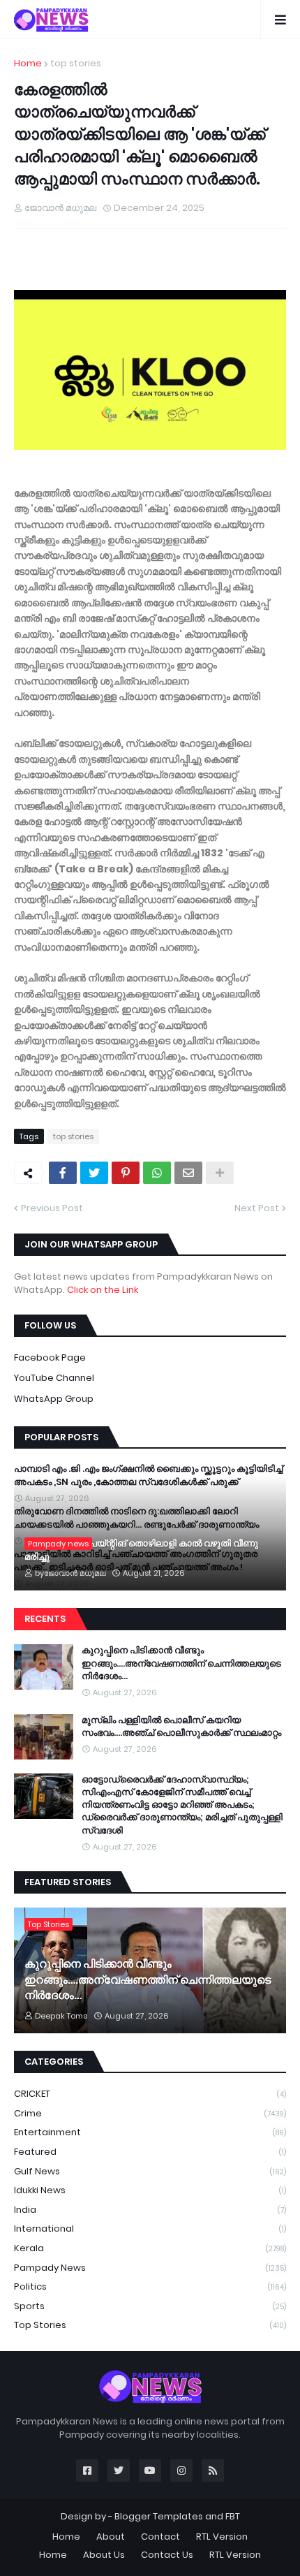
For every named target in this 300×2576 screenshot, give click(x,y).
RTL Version (222, 2537)
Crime (150, 2113)
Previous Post (52, 1208)
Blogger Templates (159, 2516)
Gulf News (150, 2171)
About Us (104, 2555)
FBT (233, 2516)
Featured (150, 2152)
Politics (150, 2286)
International (150, 2229)
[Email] (188, 1173)
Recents (45, 1619)
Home (28, 63)
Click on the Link (103, 1290)
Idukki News (150, 2190)
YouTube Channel (54, 1378)
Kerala (150, 2248)
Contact (160, 2537)
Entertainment (150, 2132)
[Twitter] (94, 1173)
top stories (76, 63)
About (111, 2537)
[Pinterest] (126, 1173)
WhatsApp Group (54, 1399)
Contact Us (167, 2555)
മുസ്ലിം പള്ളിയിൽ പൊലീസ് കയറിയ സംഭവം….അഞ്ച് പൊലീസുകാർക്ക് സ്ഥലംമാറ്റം (181, 1727)
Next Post (257, 1208)
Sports (150, 2306)
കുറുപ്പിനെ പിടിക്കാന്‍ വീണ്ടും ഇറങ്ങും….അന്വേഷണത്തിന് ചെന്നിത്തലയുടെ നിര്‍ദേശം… (181, 1663)
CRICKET (150, 2094)
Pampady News (150, 2268)
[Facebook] (63, 1173)
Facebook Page (50, 1357)
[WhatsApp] (157, 1173)
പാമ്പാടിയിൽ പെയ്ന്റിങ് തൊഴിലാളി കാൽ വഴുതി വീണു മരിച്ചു (141, 1550)
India (150, 2210)
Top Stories (150, 2325)
